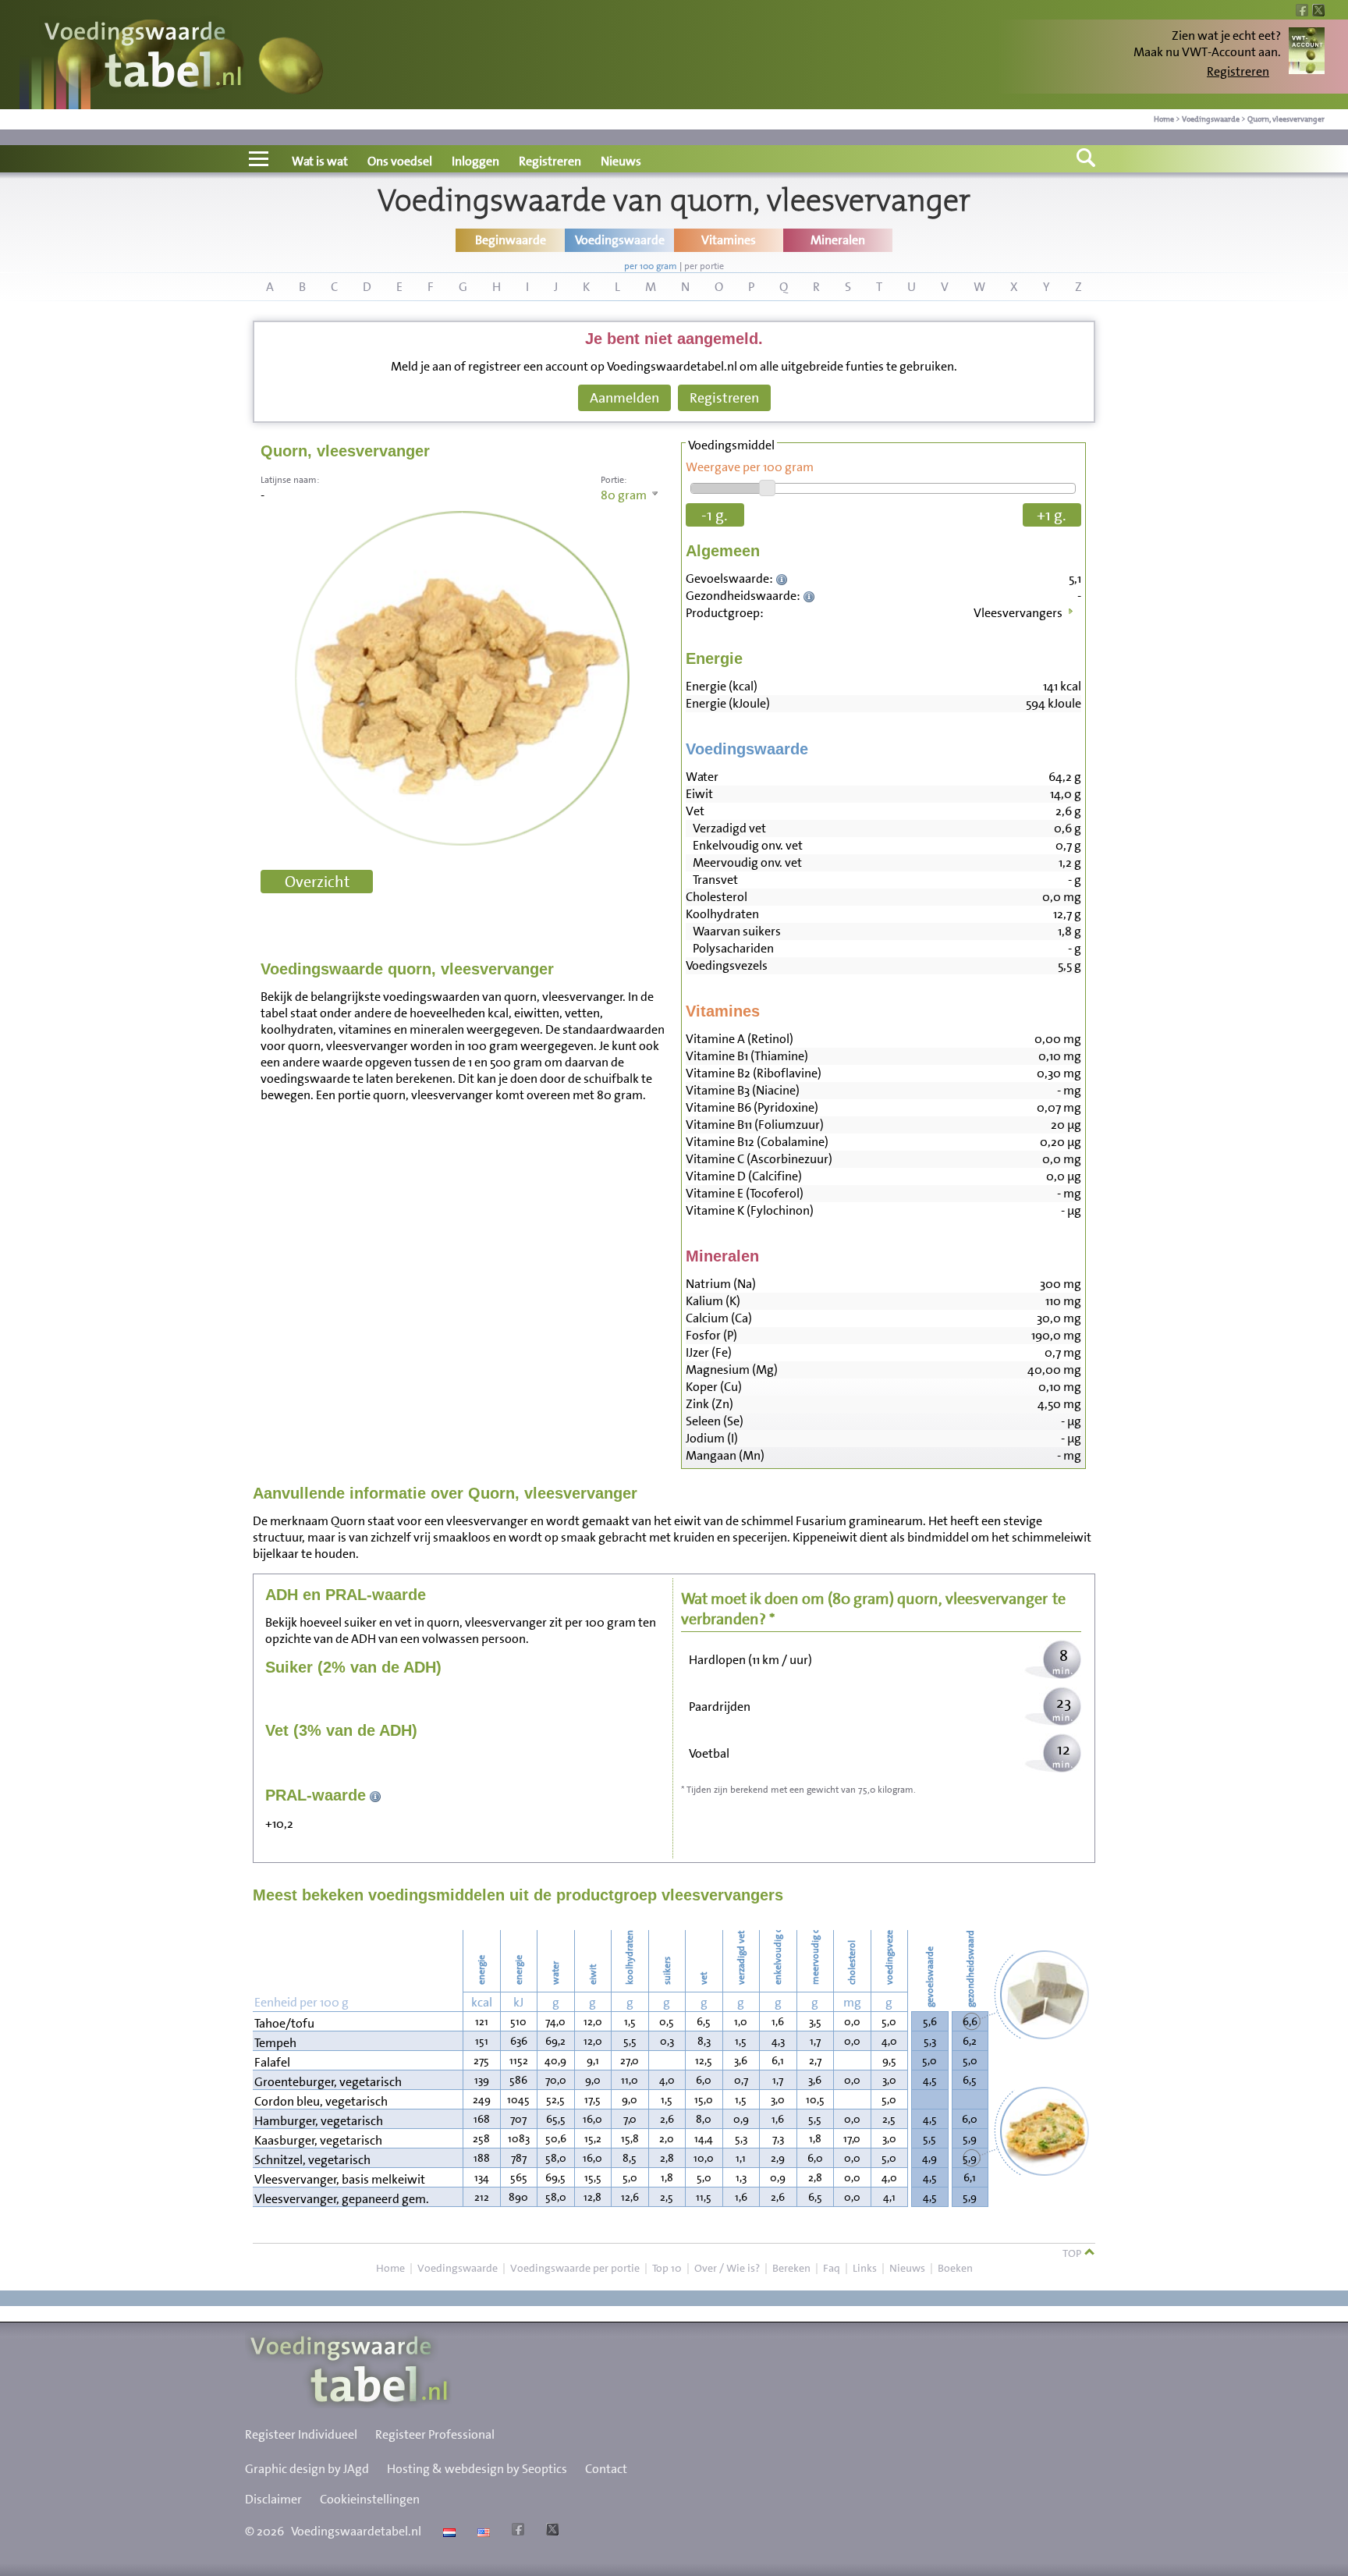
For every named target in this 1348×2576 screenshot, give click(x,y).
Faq (832, 2268)
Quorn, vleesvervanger (1286, 119)
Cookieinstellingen (370, 2499)
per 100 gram (651, 266)
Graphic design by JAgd (307, 2469)
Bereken (791, 2268)
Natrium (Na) (721, 1284)
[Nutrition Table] (482, 2531)
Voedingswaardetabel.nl (356, 2531)
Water (702, 777)
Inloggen (475, 161)
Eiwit (699, 794)
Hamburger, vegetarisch (319, 2121)
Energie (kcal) (722, 686)
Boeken (955, 2268)
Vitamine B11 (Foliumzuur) (755, 1125)
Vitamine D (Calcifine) (744, 1176)
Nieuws (621, 161)
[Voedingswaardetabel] (144, 57)
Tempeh (275, 2043)
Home (1164, 119)
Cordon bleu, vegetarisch (321, 2101)
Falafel (272, 2062)
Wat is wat (320, 161)
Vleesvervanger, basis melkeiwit (340, 2179)
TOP (1073, 2253)
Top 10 (667, 2268)
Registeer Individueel (301, 2434)
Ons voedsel (400, 161)
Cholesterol (717, 897)
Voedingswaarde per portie (575, 2268)
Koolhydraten (722, 914)
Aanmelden (624, 398)
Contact (606, 2469)
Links (865, 2268)
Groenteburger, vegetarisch (328, 2082)
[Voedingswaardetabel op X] (550, 2531)
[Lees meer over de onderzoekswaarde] (784, 578)
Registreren (1238, 71)
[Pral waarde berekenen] (376, 1795)
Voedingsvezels (727, 965)
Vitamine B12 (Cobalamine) (757, 1142)
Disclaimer (273, 2499)
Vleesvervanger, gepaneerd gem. (342, 2199)
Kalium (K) (713, 1301)
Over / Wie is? (727, 2268)
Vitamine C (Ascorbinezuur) (759, 1159)
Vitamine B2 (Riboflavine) (754, 1073)
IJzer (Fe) (709, 1352)
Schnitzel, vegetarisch (312, 2160)
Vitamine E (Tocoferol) (745, 1193)
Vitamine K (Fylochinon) (750, 1210)
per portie (704, 266)
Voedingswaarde (1211, 119)
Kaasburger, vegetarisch (318, 2140)
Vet (695, 811)
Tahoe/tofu (284, 2023)
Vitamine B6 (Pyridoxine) (752, 1107)
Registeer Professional (435, 2434)
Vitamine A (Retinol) (740, 1039)
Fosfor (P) (711, 1335)
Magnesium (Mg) (732, 1370)
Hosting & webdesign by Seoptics (477, 2469)
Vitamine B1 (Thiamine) (747, 1056)
